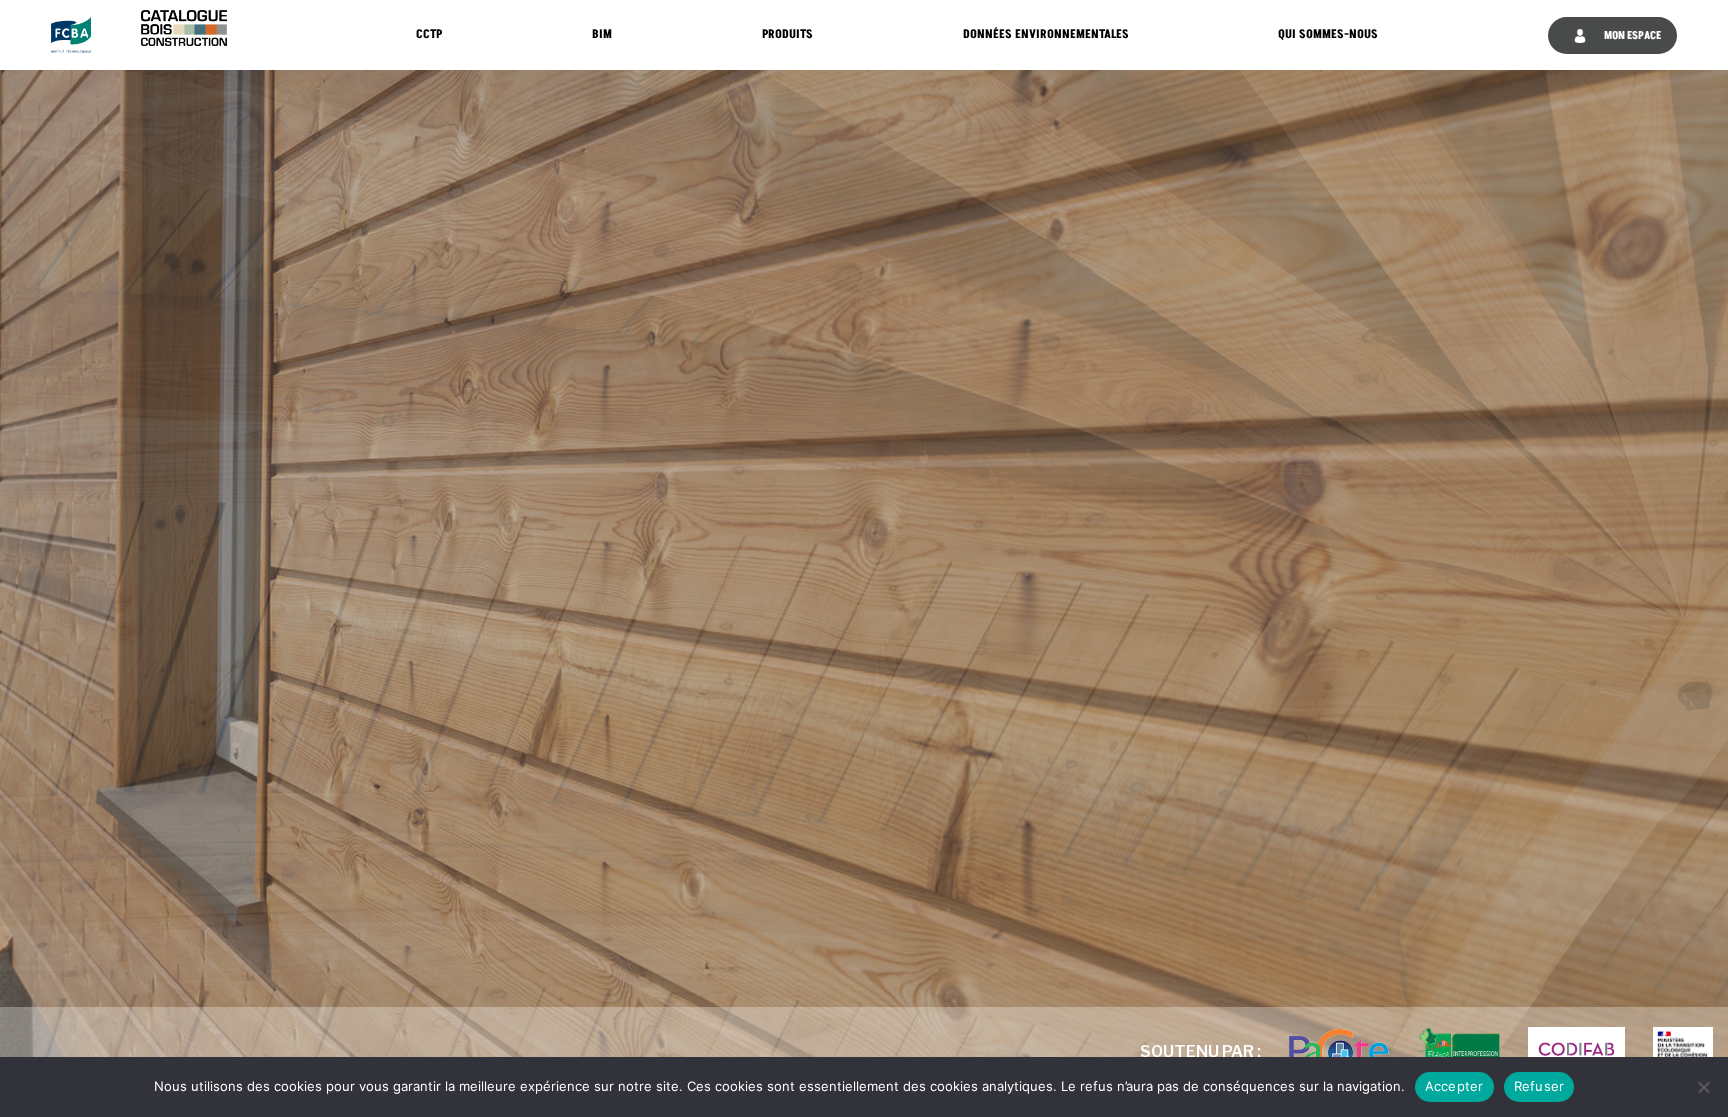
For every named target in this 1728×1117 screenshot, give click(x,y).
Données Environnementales (1046, 34)
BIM (602, 34)
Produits (787, 34)
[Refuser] (1703, 1087)
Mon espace (1631, 35)
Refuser (1539, 1086)
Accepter (1454, 1086)
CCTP (429, 34)
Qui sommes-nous (1328, 34)
